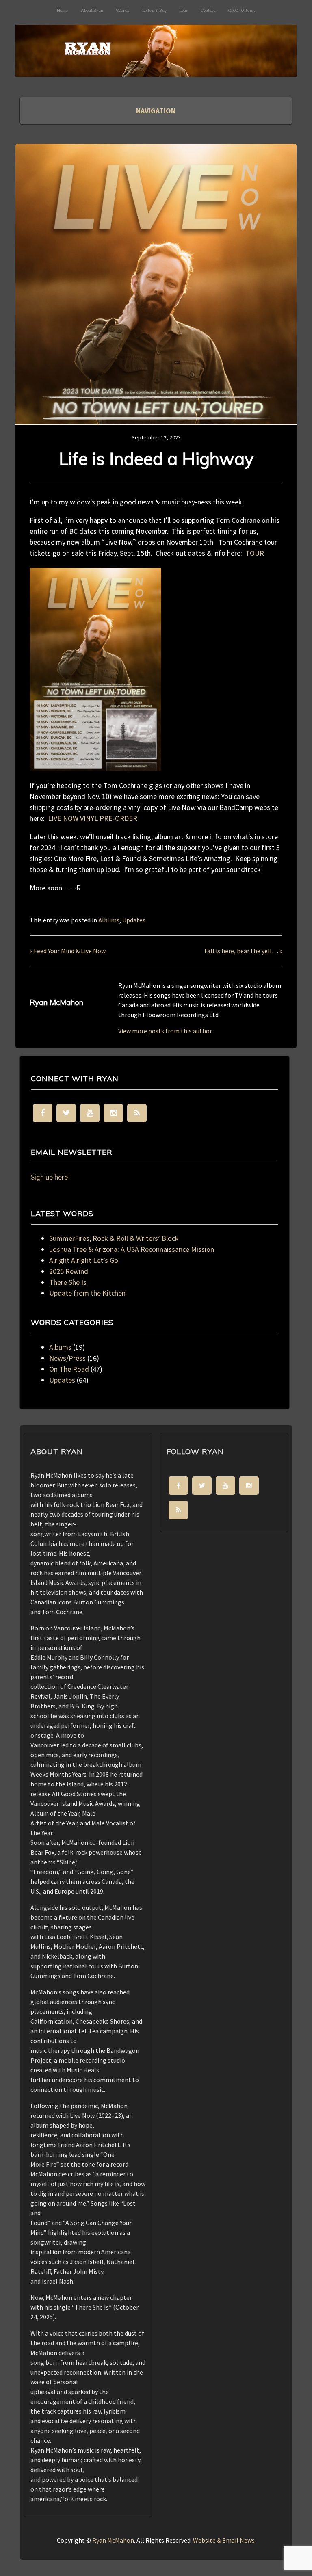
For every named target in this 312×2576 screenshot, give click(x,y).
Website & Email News (224, 2540)
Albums (109, 920)
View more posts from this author (165, 1031)
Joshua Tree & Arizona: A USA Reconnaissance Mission (132, 1249)
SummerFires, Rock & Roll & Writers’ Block (114, 1238)
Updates (134, 920)
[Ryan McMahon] (156, 63)
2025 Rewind (69, 1271)
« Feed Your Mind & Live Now (68, 951)
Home (63, 10)
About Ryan (92, 10)
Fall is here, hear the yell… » (243, 951)
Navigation (156, 111)
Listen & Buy (155, 10)
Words (123, 10)
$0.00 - (242, 10)
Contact (208, 10)
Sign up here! (51, 1177)
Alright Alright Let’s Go (84, 1260)
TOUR (255, 553)
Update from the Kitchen (87, 1293)
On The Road (69, 1369)
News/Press (67, 1358)
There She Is (68, 1282)
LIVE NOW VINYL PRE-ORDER (93, 818)
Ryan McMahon (113, 2540)
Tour (184, 10)
